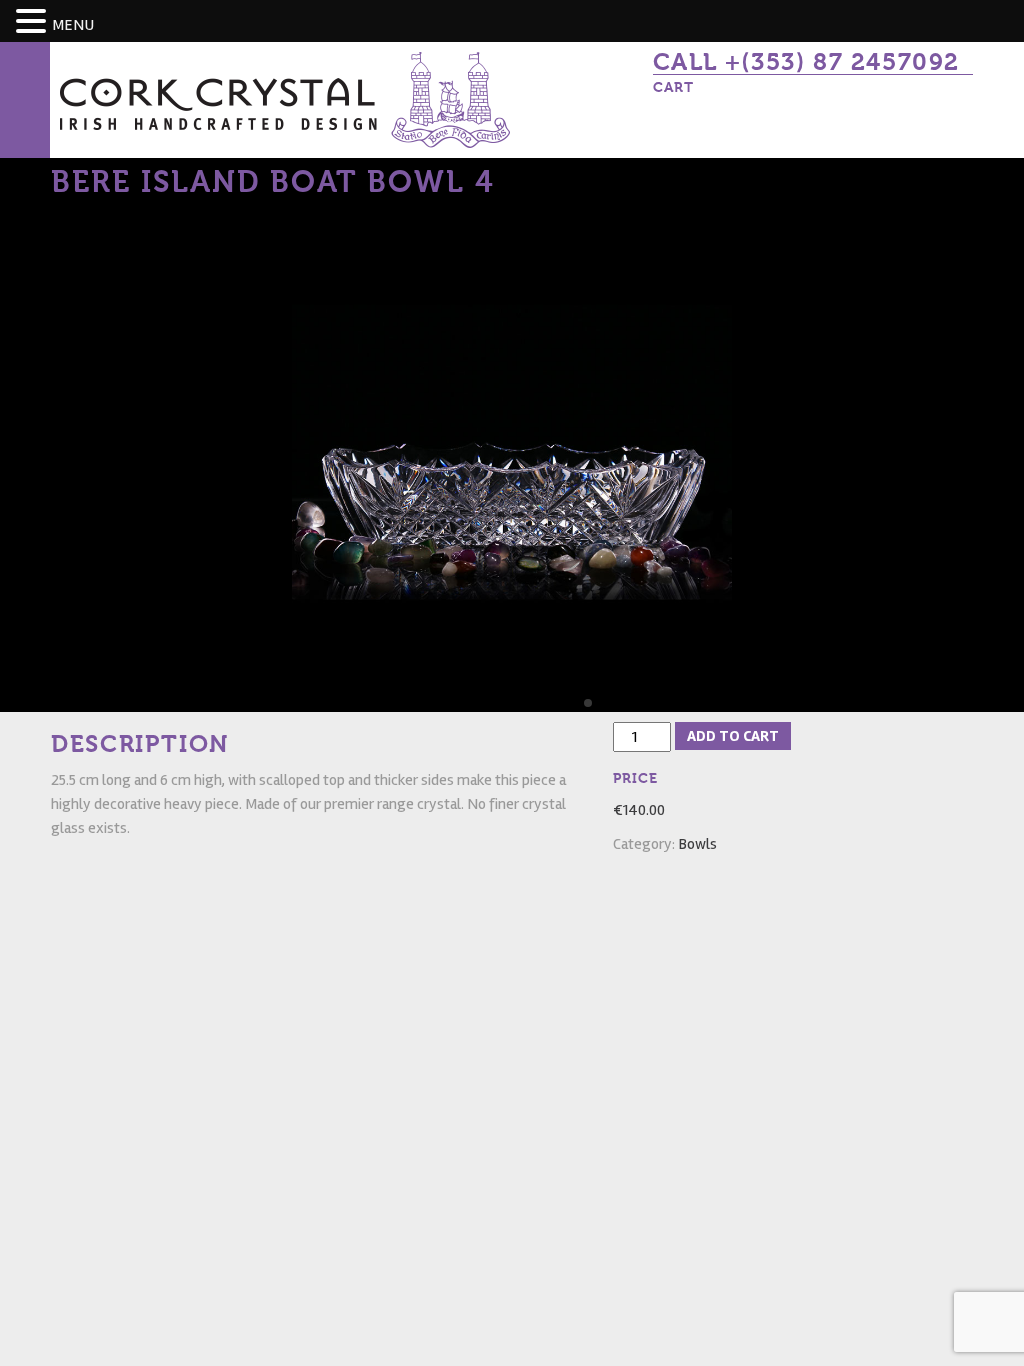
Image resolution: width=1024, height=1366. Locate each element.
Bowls (697, 844)
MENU (73, 25)
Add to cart (733, 736)
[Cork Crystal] (285, 99)
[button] (34, 22)
